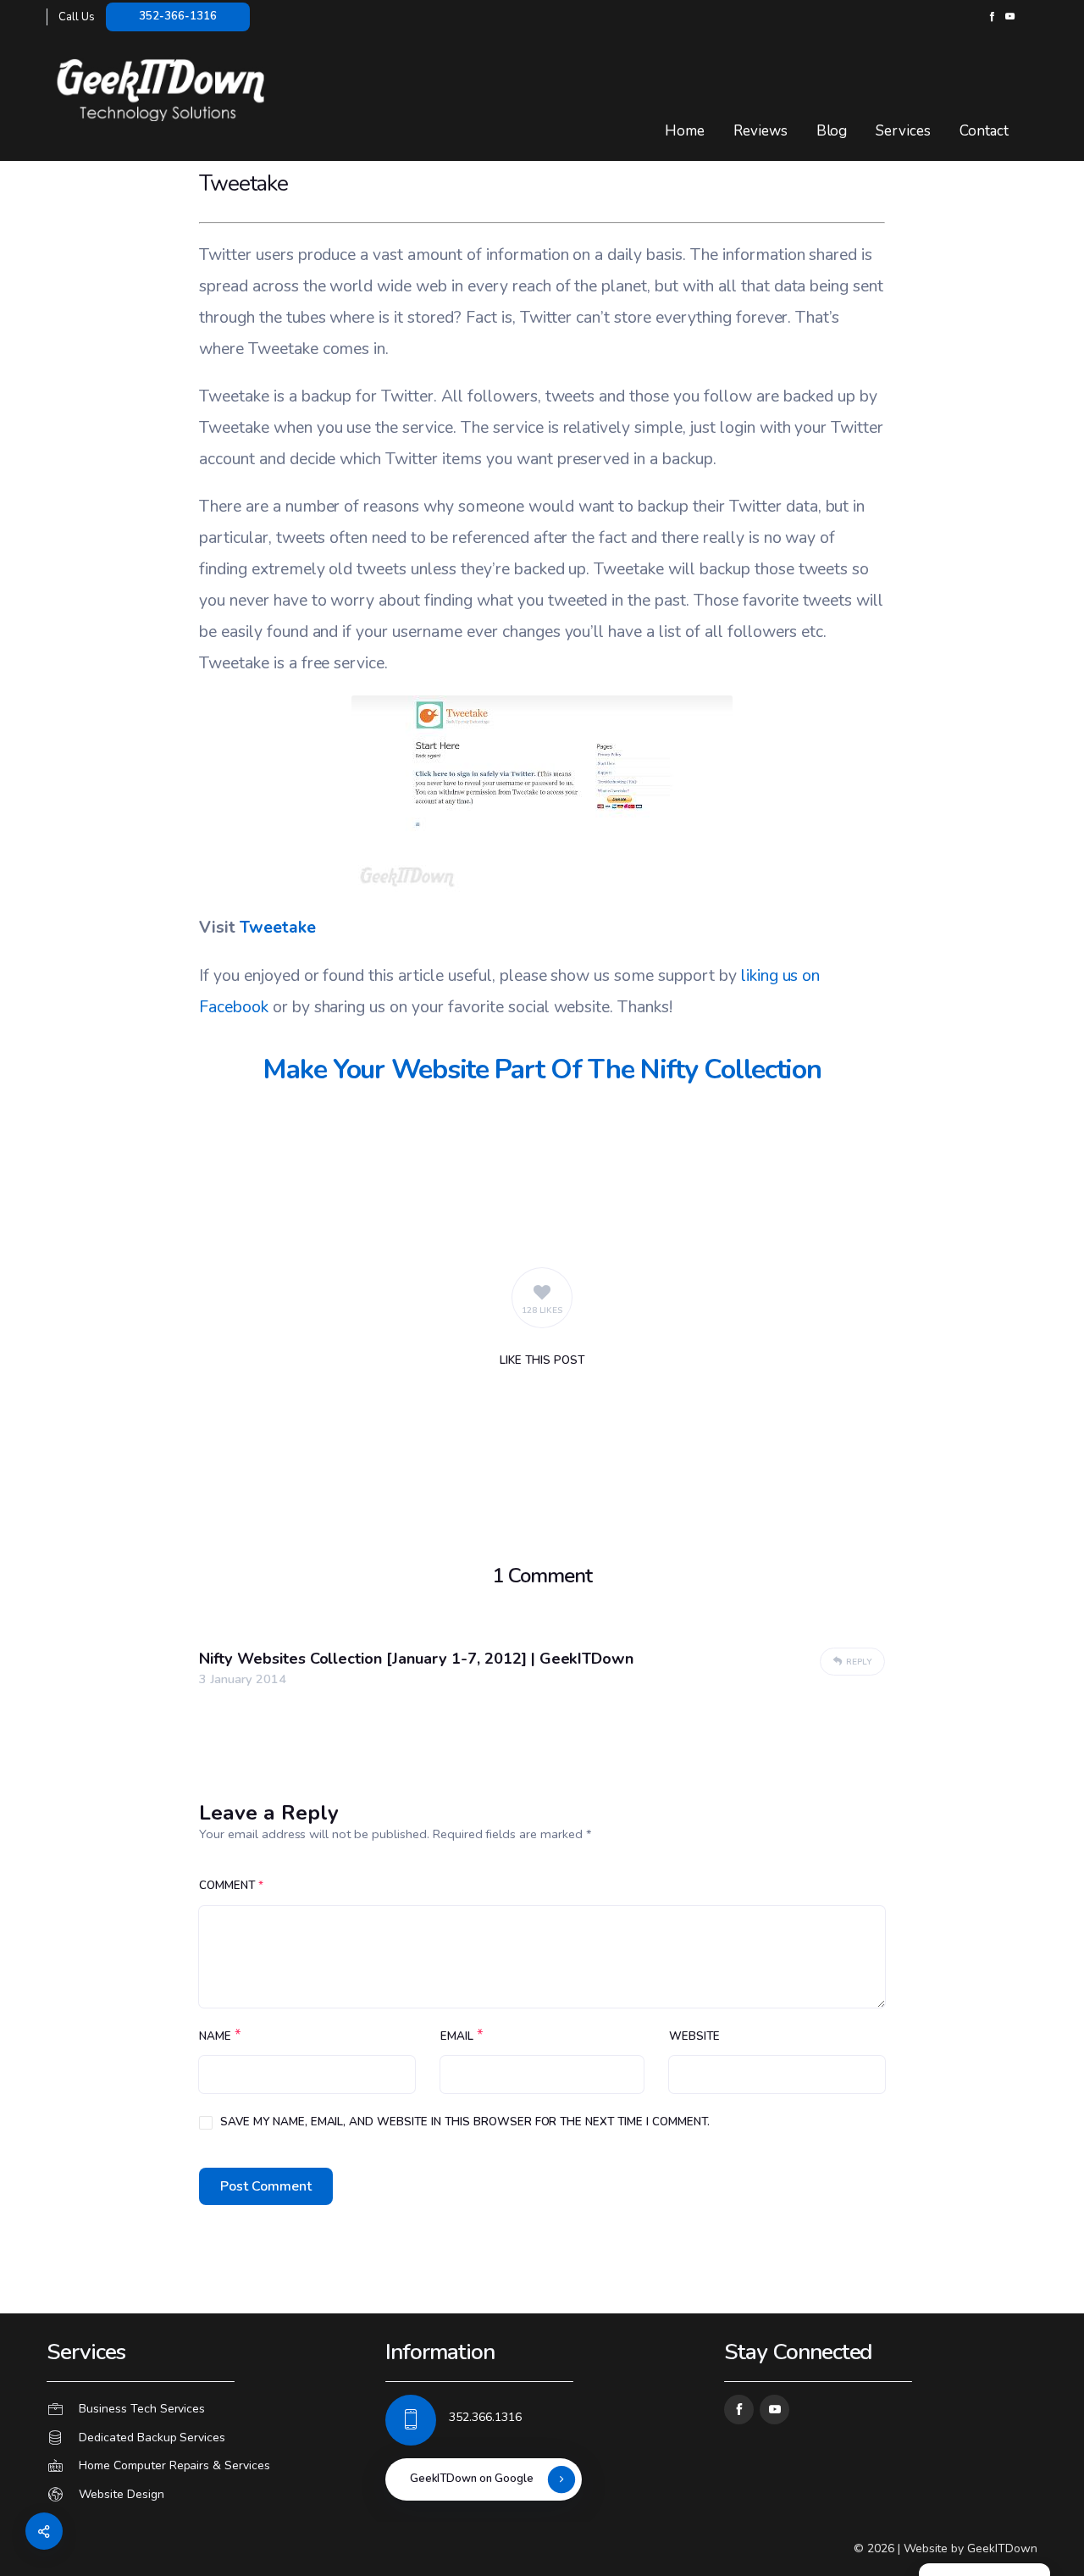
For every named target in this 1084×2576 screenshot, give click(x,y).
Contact (984, 131)
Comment (231, 1886)
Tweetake (278, 927)
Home (685, 131)
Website (694, 2036)
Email (457, 2036)
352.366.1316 (485, 2417)
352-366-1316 (178, 16)
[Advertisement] (542, 1174)
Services (903, 131)
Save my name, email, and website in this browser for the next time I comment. (465, 2122)
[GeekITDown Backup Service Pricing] (203, 2438)
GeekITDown (1002, 2548)
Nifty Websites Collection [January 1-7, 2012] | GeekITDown (416, 1659)
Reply (859, 1662)
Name (215, 2036)
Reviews (760, 131)
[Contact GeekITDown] (203, 2409)
